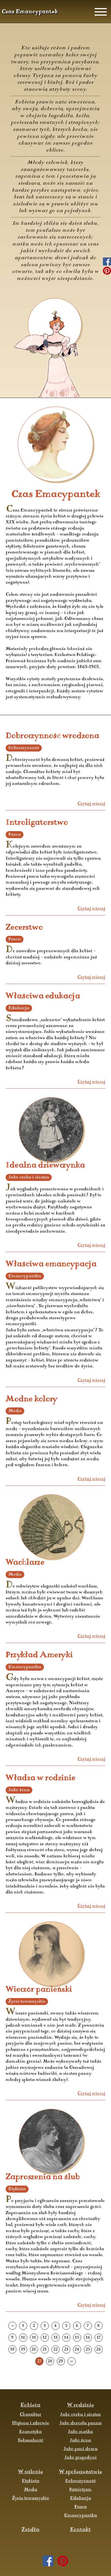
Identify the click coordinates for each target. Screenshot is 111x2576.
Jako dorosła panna (81, 2423)
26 (98, 2350)
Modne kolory (32, 1399)
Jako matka (80, 2432)
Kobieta (30, 2405)
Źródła (30, 2530)
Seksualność (31, 2440)
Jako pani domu (81, 2449)
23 (66, 2350)
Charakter (30, 2415)
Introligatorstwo (37, 823)
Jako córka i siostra (80, 2415)
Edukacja (81, 2498)
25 (88, 2350)
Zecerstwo (24, 928)
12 (45, 2338)
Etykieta (31, 2481)
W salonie (31, 2472)
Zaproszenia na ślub (43, 2177)
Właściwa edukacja (43, 996)
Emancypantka (81, 2515)
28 (50, 2361)
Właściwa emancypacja (51, 1264)
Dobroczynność (81, 2481)
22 (55, 2350)
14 (66, 2338)
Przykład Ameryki (39, 1655)
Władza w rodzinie (41, 1778)
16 (88, 2338)
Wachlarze (25, 1563)
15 (77, 2338)
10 (23, 2338)
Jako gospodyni (81, 2458)
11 (34, 2338)
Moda (31, 2490)
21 (45, 2350)
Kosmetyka (30, 2432)
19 (23, 2350)
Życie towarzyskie (31, 2498)
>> (72, 2361)
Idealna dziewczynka (45, 1165)
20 (34, 2350)
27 (39, 2361)
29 (61, 2361)
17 (99, 2338)
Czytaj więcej (91, 804)
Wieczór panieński (39, 1990)
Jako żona (80, 2440)
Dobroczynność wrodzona (52, 736)
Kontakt (80, 2530)
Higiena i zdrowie (31, 2423)
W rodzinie (81, 2405)
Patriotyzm (80, 2490)
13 (55, 2338)
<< (12, 2326)
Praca (81, 2507)
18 (12, 2350)
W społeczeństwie (81, 2472)
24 (77, 2350)
